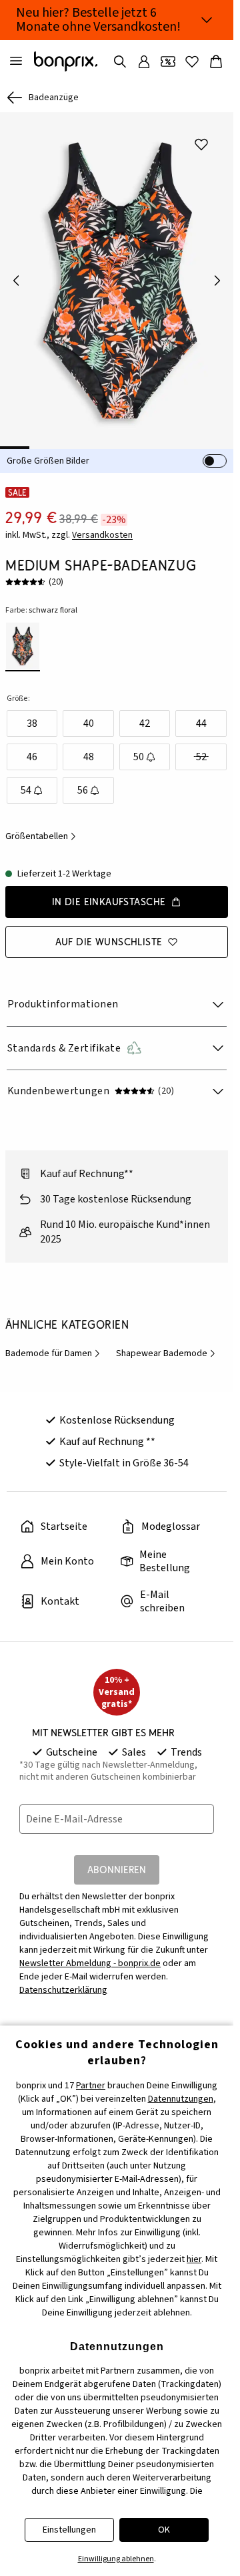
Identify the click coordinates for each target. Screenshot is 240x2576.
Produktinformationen (63, 995)
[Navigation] (16, 61)
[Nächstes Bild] (217, 276)
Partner (91, 2086)
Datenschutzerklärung (63, 1981)
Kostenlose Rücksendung (117, 1411)
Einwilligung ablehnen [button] (116, 2559)
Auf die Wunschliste (109, 932)
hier (194, 2259)
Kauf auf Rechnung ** (107, 1432)
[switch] (215, 452)
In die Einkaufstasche (109, 892)
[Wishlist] (192, 61)
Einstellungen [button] (69, 2530)
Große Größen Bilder (48, 452)
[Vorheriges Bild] (16, 276)
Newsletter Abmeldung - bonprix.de (90, 1954)
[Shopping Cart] (216, 61)
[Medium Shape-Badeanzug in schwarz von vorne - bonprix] (117, 276)
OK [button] (164, 2530)
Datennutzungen (181, 2099)
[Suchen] (120, 61)
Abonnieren (117, 1860)
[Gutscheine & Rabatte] (168, 61)
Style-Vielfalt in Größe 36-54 (124, 1454)
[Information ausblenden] (207, 20)
